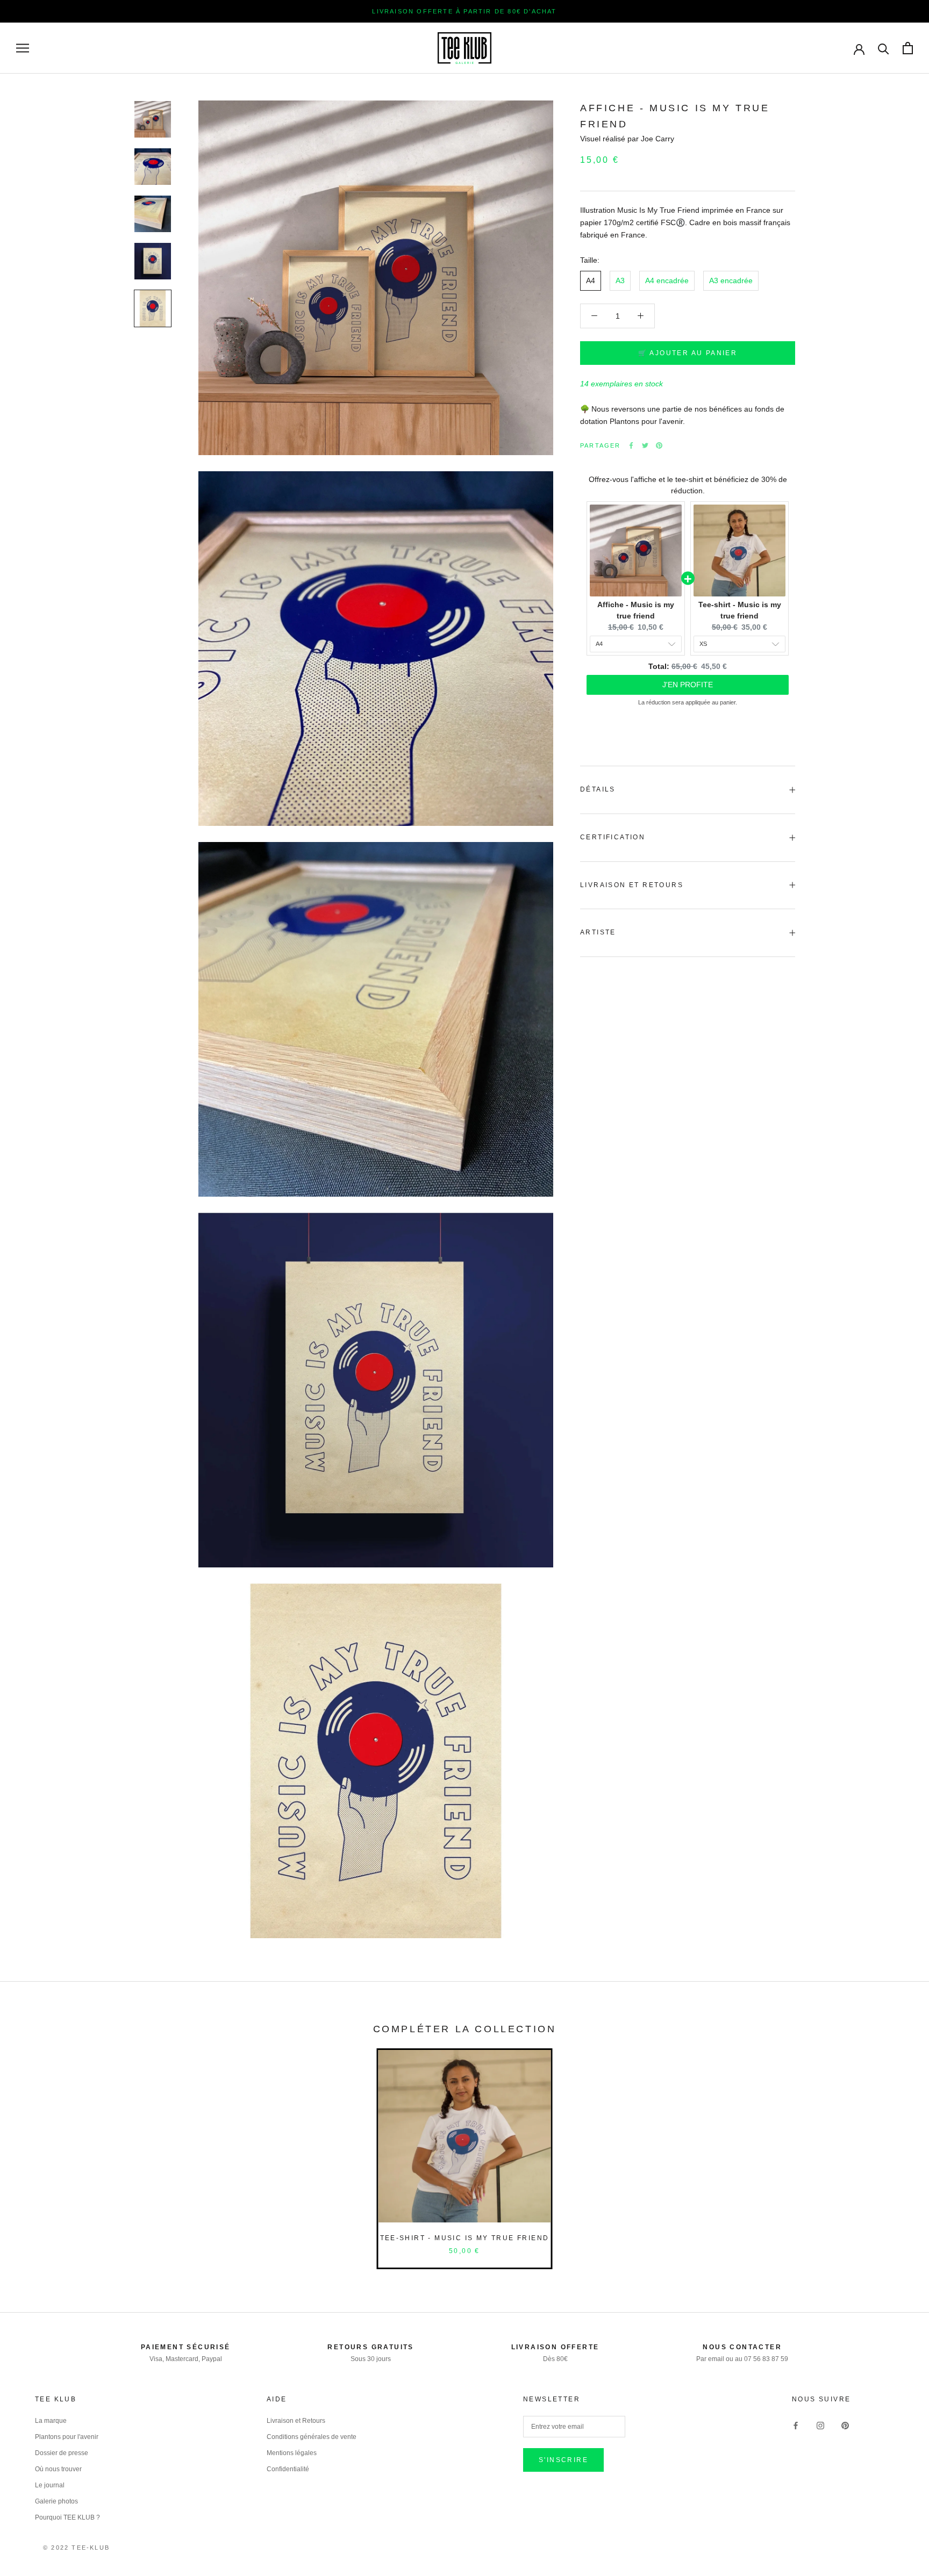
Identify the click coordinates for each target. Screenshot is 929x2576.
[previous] (34, 2146)
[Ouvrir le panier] (908, 48)
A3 (620, 280)
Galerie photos (56, 2501)
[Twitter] (645, 445)
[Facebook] (631, 445)
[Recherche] (884, 48)
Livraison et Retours (296, 2421)
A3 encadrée (731, 280)
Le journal (50, 2485)
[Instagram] (820, 2425)
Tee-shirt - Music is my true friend (465, 2238)
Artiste (598, 932)
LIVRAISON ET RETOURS (632, 885)
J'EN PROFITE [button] (688, 685)
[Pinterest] (659, 445)
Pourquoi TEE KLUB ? (67, 2517)
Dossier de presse (62, 2453)
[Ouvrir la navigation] (23, 48)
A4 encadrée (667, 280)
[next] (895, 2146)
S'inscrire (563, 2460)
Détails (598, 789)
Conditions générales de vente (312, 2437)
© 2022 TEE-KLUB (76, 2548)
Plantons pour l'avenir (67, 2437)
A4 (591, 280)
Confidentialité (288, 2469)
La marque (51, 2421)
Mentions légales (292, 2453)
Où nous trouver (58, 2469)
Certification (613, 837)
